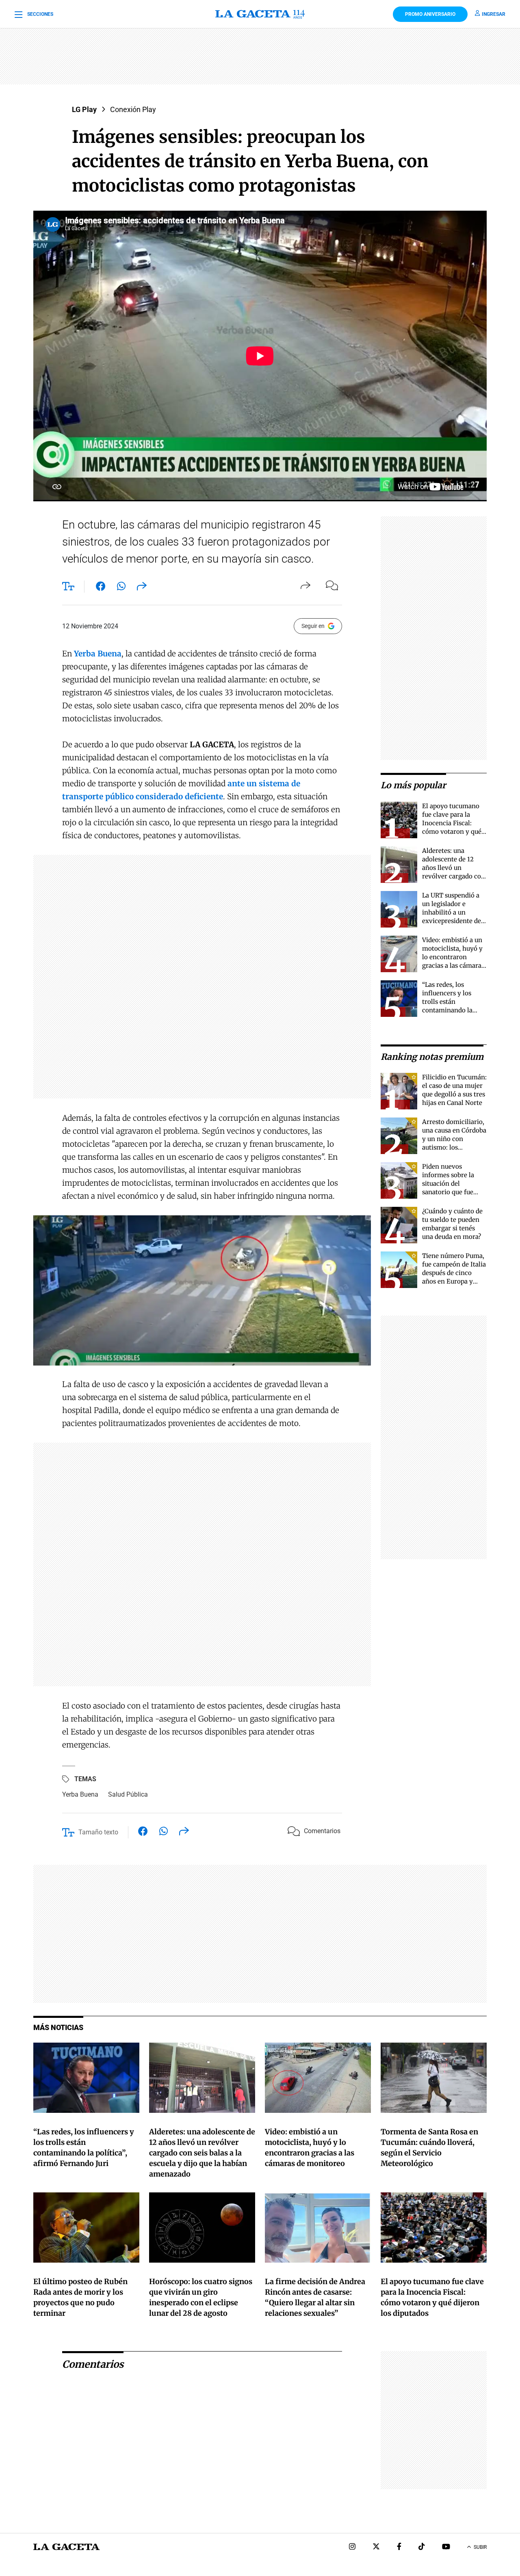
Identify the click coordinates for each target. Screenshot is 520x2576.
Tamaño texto (98, 1832)
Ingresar (494, 14)
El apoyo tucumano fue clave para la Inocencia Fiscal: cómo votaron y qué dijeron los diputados (453, 823)
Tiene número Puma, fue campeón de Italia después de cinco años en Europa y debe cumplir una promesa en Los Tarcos (454, 1281)
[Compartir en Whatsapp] (121, 588)
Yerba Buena (80, 1794)
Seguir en (313, 626)
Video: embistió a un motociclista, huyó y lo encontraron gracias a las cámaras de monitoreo (453, 957)
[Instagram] (352, 2547)
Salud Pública (128, 1794)
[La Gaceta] (260, 14)
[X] (376, 2547)
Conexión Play (133, 109)
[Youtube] (446, 2547)
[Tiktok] (422, 2547)
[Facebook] (399, 2547)
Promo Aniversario (430, 14)
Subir (480, 2547)
